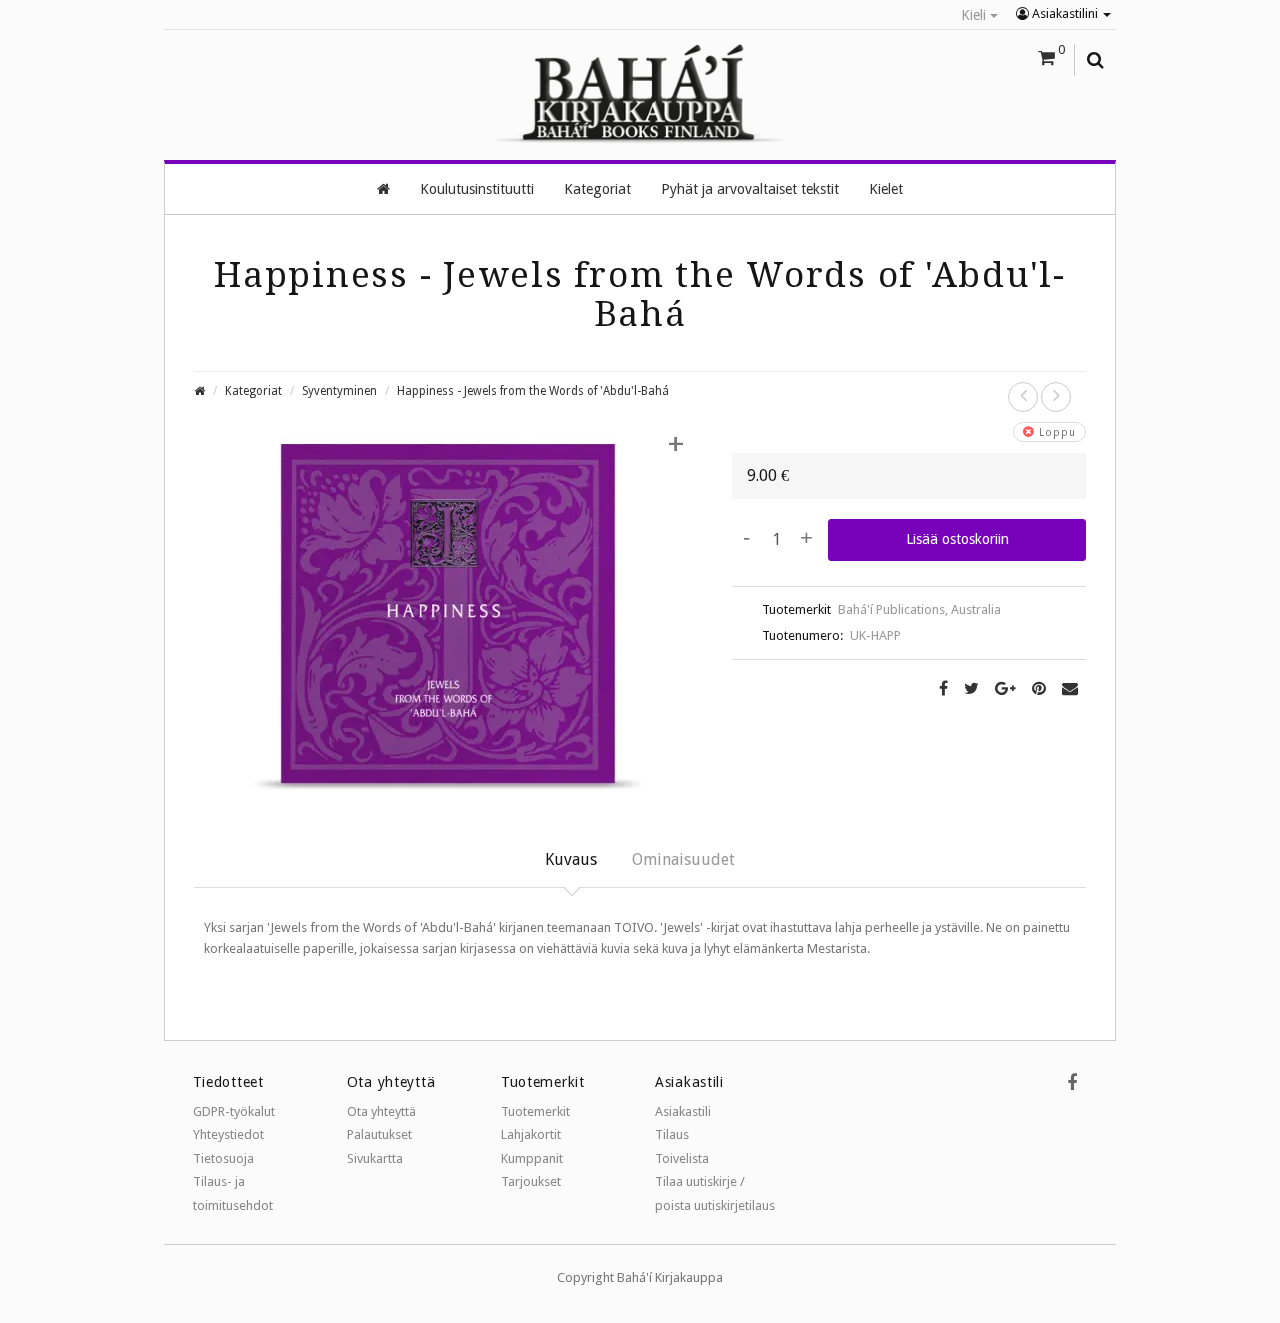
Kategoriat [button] (597, 189)
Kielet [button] (886, 189)
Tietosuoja (223, 1158)
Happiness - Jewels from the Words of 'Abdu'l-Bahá (533, 391)
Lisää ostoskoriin (957, 539)
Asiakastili (683, 1111)
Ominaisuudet (683, 859)
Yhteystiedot (228, 1134)
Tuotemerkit (535, 1111)
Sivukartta (375, 1158)
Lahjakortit (531, 1134)
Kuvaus (571, 859)
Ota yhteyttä (381, 1111)
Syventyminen (339, 391)
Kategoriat (253, 391)
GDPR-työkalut (234, 1111)
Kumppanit (532, 1158)
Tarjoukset (531, 1181)
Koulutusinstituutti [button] (477, 189)
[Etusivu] (383, 189)
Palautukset (379, 1134)
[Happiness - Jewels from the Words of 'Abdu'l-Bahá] (448, 620)
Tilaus (672, 1134)
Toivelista (682, 1158)
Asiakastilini (1065, 13)
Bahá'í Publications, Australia (919, 609)
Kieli (975, 15)
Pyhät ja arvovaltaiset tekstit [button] (750, 189)
